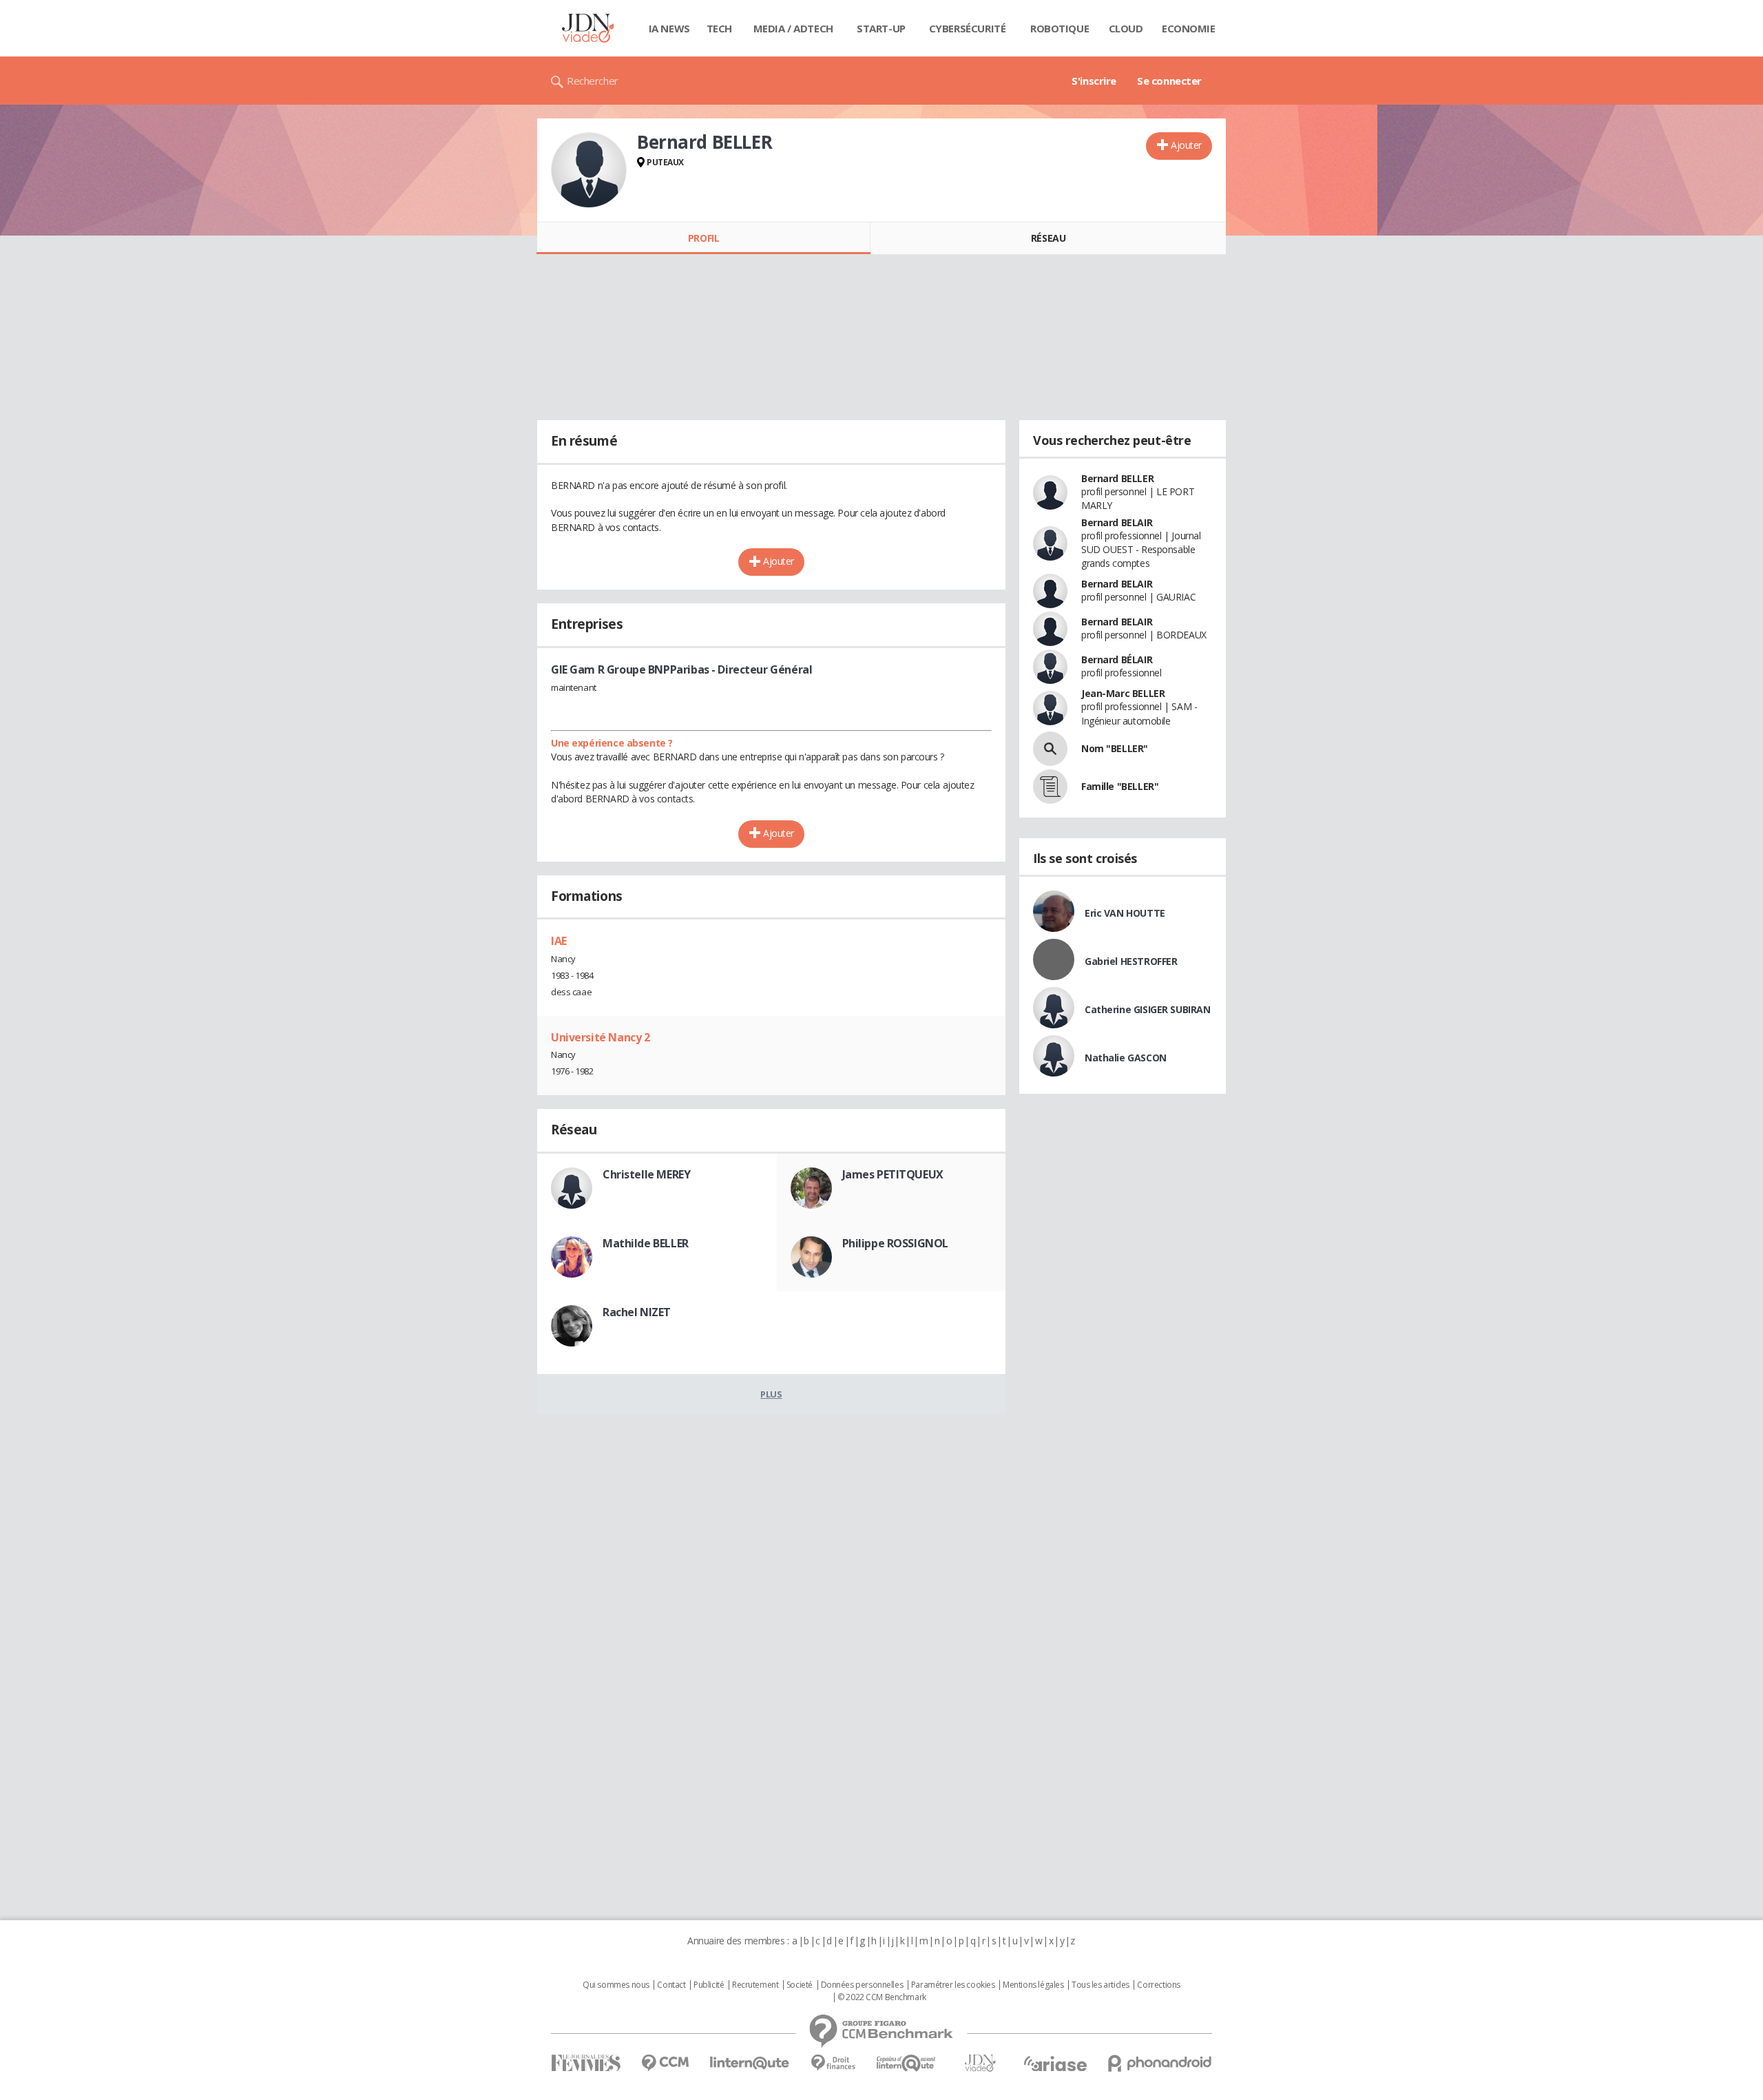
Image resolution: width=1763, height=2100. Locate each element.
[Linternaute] (750, 2063)
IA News (669, 28)
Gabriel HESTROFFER (1131, 961)
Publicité (709, 1985)
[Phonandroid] (1160, 2063)
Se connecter (1169, 81)
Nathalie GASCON (1126, 1058)
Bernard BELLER (1117, 478)
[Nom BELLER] (1050, 749)
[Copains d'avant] (907, 2063)
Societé (800, 1985)
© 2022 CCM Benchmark (882, 1997)
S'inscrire (1094, 81)
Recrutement (755, 1985)
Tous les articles (1100, 1985)
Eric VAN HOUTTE (1125, 913)
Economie (1189, 28)
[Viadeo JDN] (980, 2063)
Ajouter (1186, 145)
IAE (559, 941)
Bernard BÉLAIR (1117, 659)
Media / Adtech (793, 28)
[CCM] (665, 2063)
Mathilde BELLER (646, 1243)
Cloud (1126, 28)
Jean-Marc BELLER (1123, 693)
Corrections (1158, 1985)
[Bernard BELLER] (589, 170)
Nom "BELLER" (1115, 748)
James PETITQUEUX (893, 1174)
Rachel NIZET (637, 1312)
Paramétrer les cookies (953, 1985)
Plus (771, 1394)
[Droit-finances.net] (833, 2063)
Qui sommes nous (616, 1985)
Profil (703, 238)
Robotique (1060, 28)
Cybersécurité (968, 28)
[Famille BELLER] (1050, 787)
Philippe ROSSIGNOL (895, 1243)
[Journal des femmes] (586, 2063)
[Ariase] (1055, 2063)
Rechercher (593, 81)
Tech (719, 28)
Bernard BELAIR (1117, 522)
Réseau (1048, 238)
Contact (671, 1985)
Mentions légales (1033, 1985)
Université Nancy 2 (600, 1037)
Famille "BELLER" (1120, 786)
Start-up (881, 28)
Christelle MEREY (646, 1174)
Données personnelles (862, 1985)
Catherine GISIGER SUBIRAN (1148, 1009)
